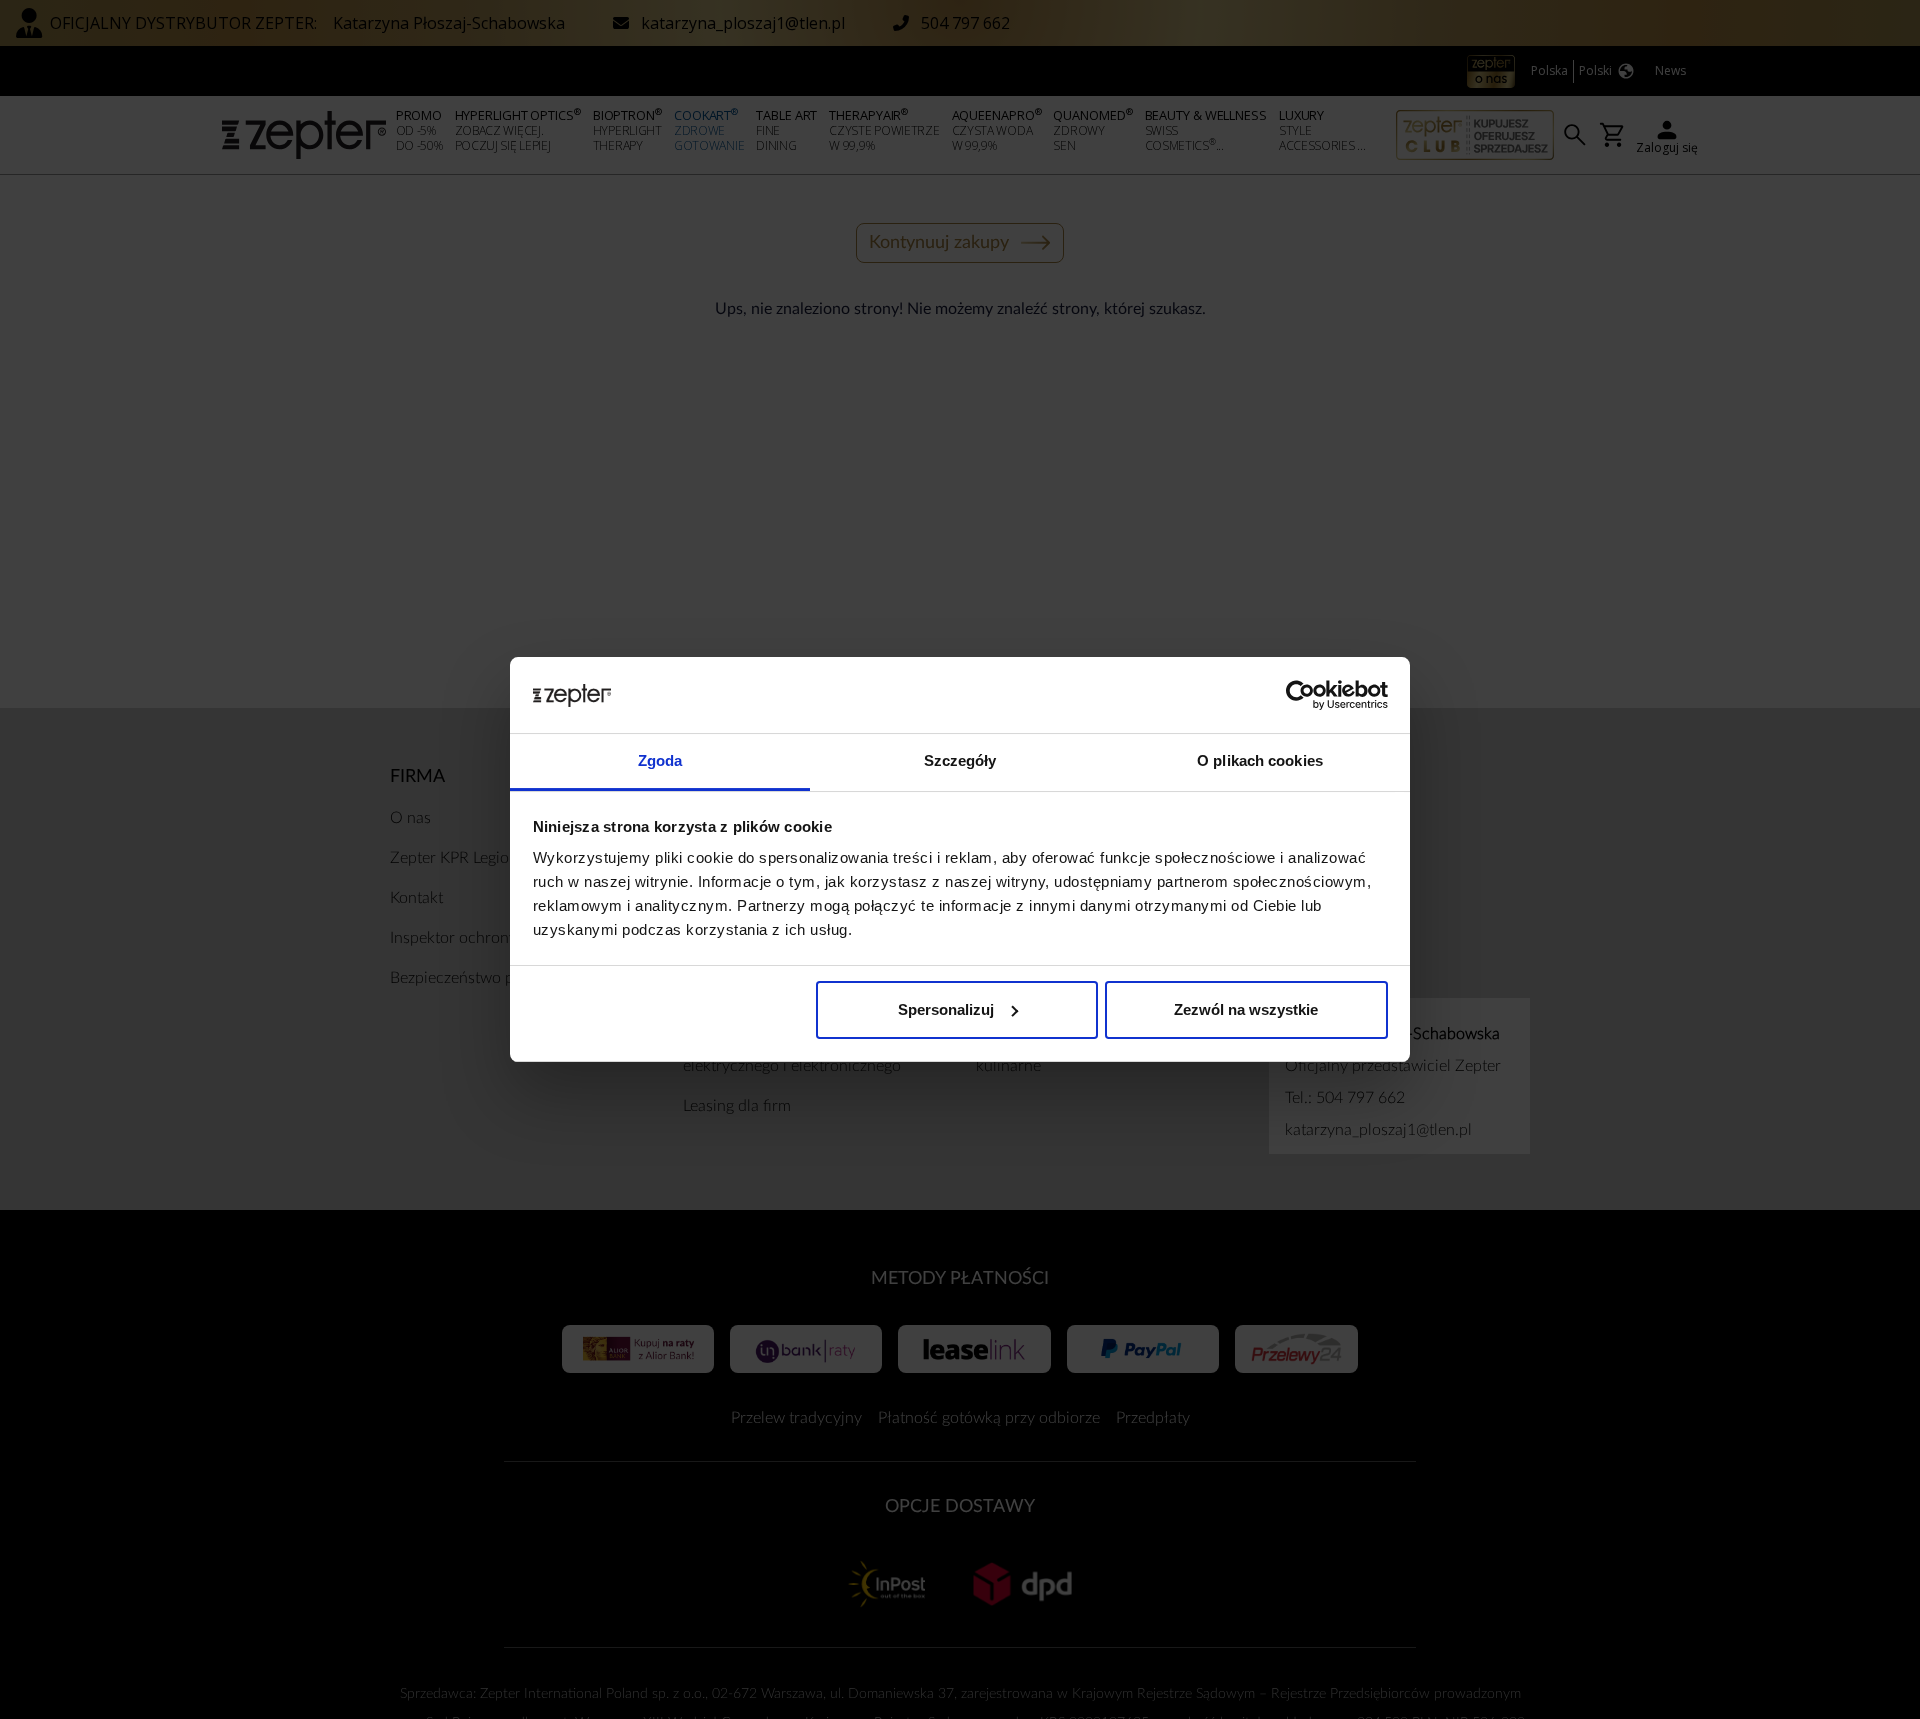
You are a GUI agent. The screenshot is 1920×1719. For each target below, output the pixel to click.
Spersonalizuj (946, 1009)
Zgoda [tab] (660, 760)
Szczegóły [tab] (960, 760)
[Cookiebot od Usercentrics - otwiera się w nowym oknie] (1300, 695)
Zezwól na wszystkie (1246, 1009)
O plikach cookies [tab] (1260, 760)
